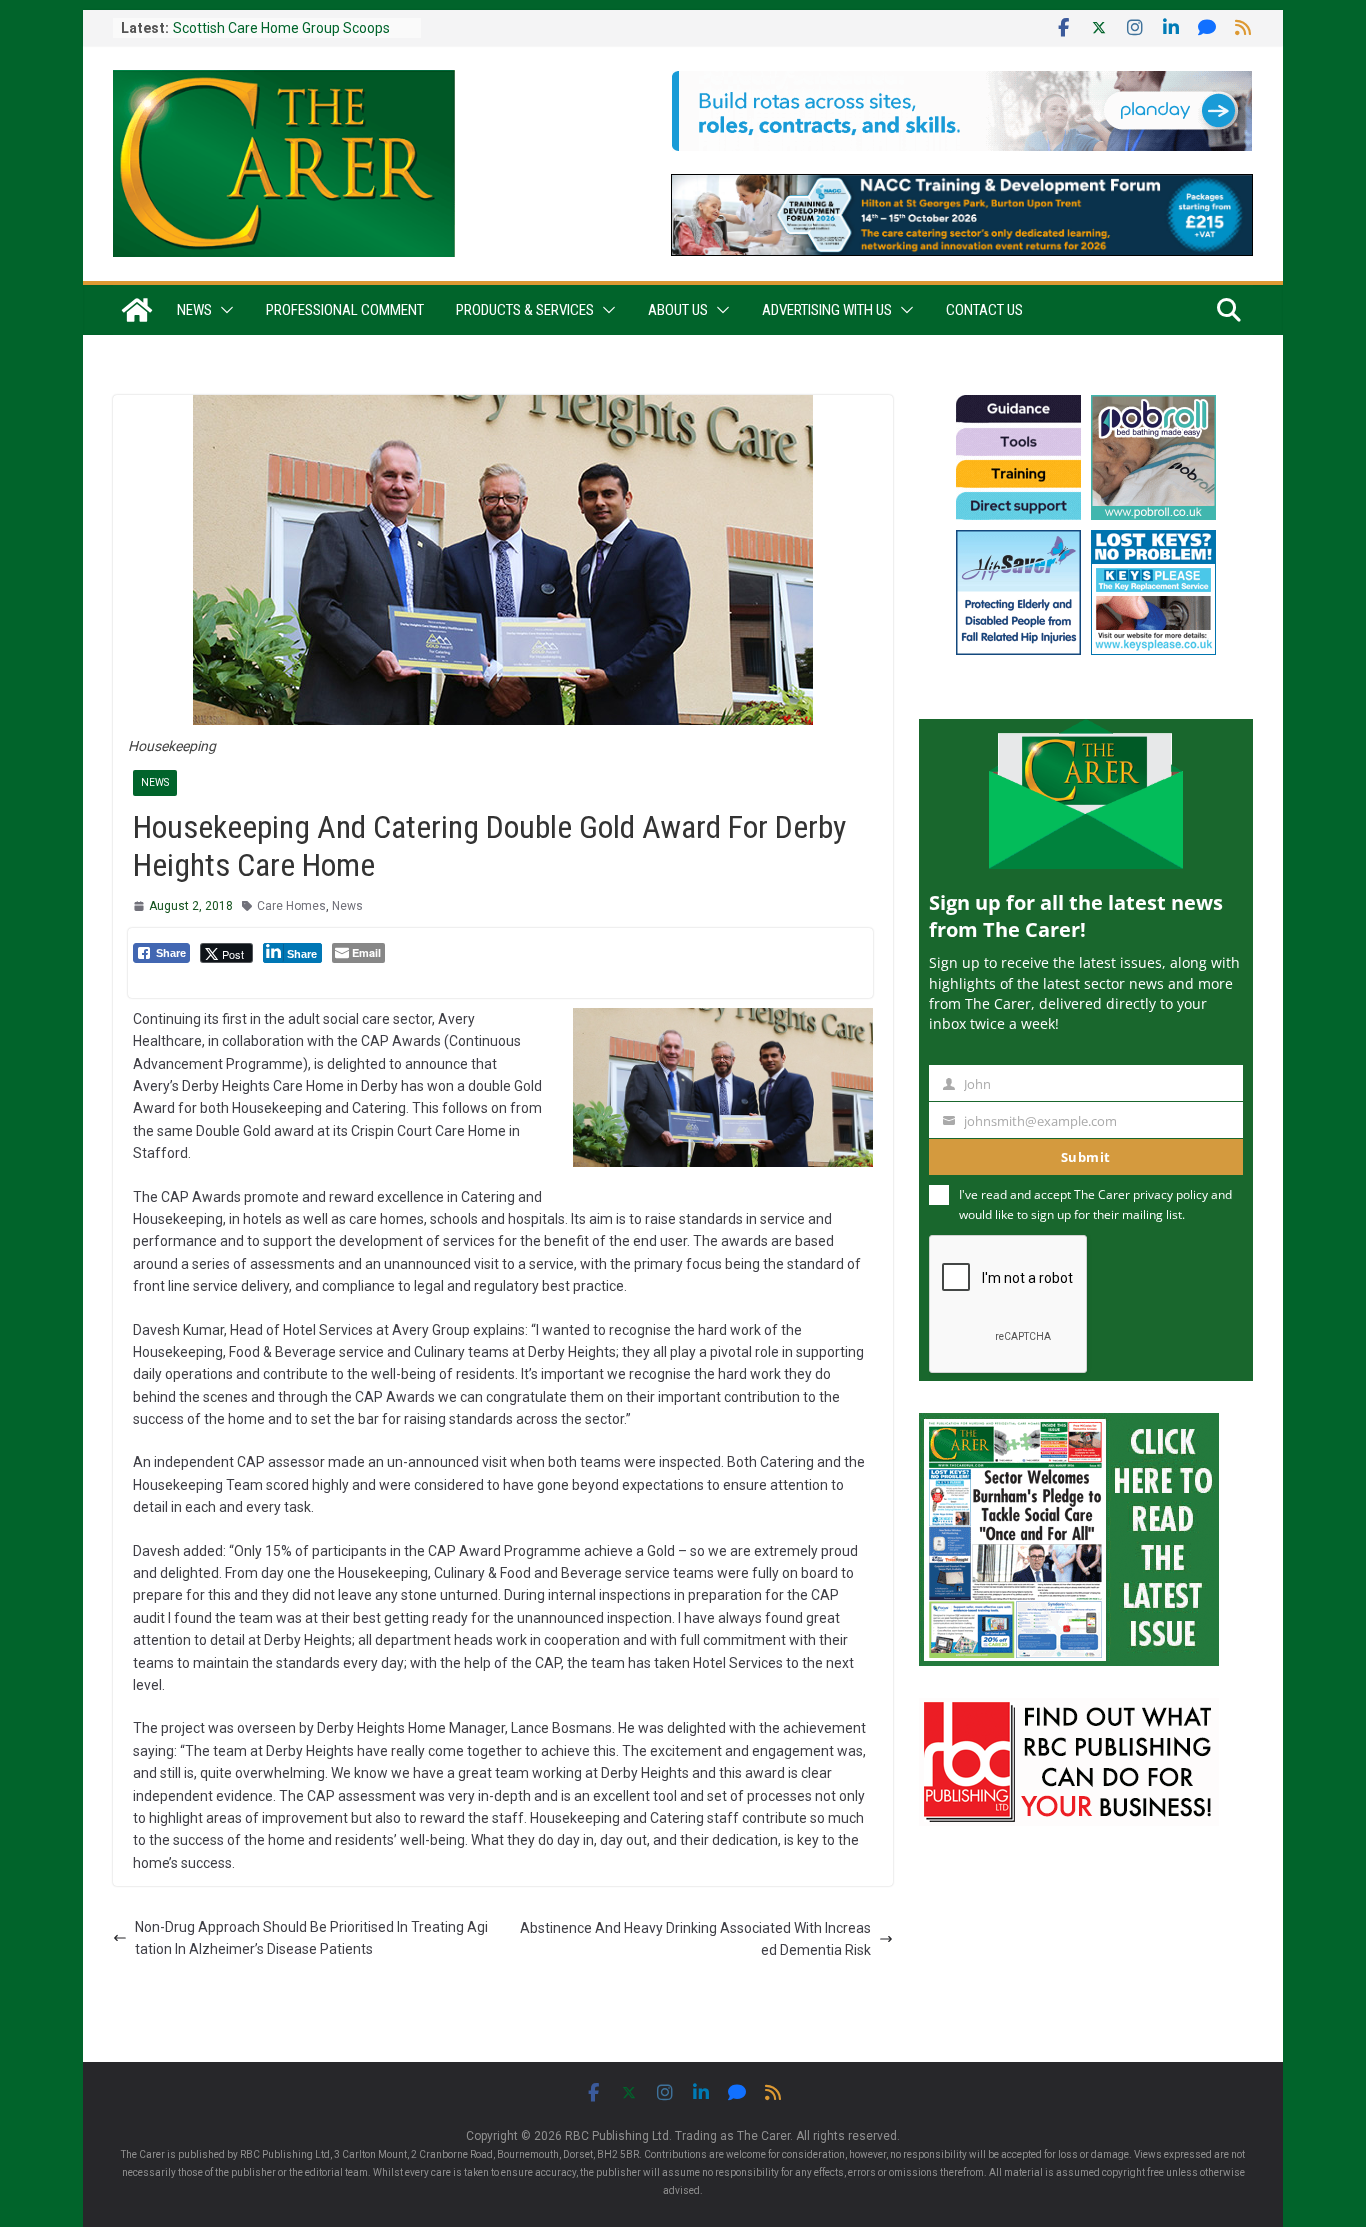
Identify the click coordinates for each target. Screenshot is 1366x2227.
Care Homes (291, 906)
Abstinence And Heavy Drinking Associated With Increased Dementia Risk (695, 1939)
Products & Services (525, 310)
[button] (223, 310)
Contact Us (984, 310)
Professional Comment (345, 310)
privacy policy (1170, 1194)
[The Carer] (137, 310)
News (194, 310)
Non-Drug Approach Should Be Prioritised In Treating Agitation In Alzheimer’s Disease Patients (311, 1938)
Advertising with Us (827, 310)
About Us (678, 310)
